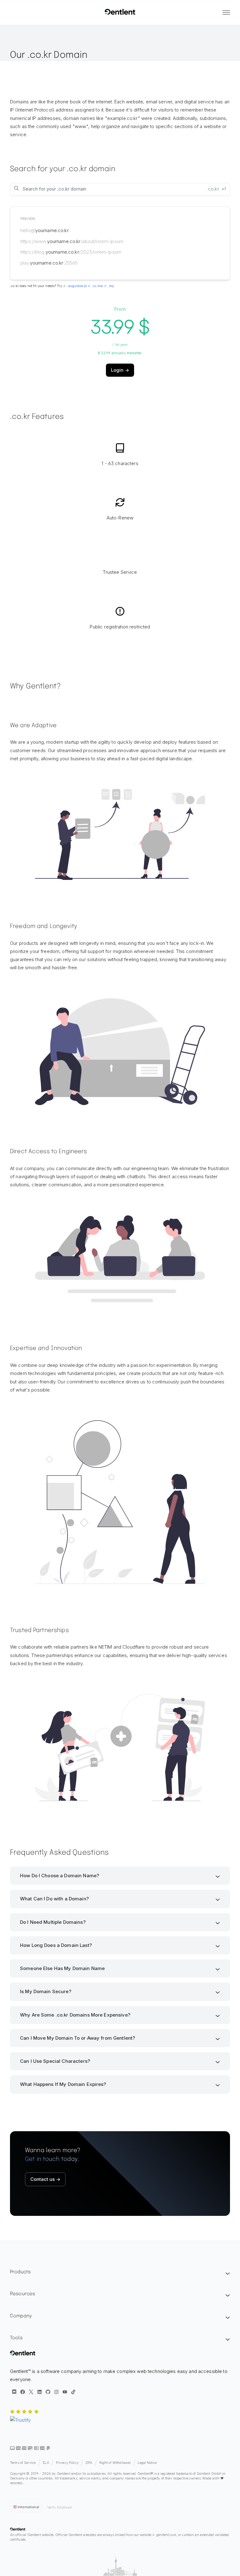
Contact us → (45, 2179)
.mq (111, 286)
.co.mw (97, 286)
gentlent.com (166, 2535)
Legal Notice (147, 2463)
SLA (46, 2463)
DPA (89, 2463)
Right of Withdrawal (115, 2463)
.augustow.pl (77, 286)
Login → (120, 370)
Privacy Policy (67, 2463)
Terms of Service (23, 2463)
